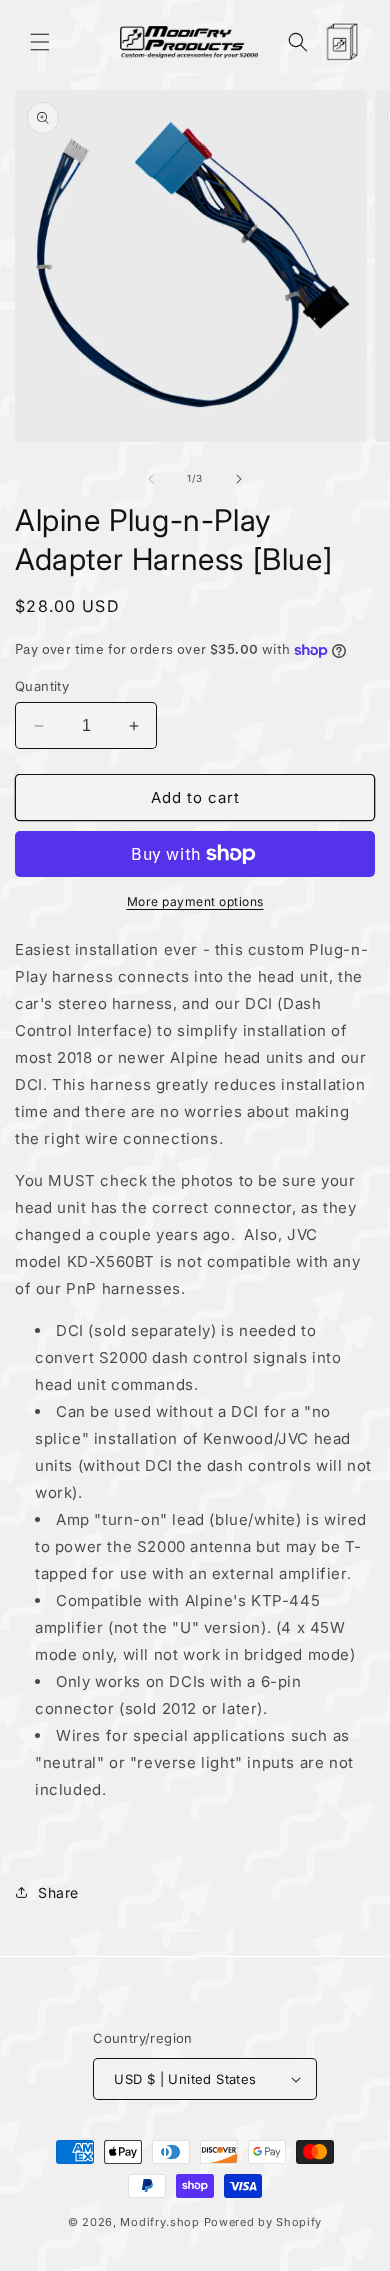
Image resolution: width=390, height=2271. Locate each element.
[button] (40, 42)
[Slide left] (151, 479)
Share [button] (58, 1892)
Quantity (42, 686)
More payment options (195, 901)
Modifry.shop (159, 2222)
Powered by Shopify (263, 2222)
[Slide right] (239, 479)
